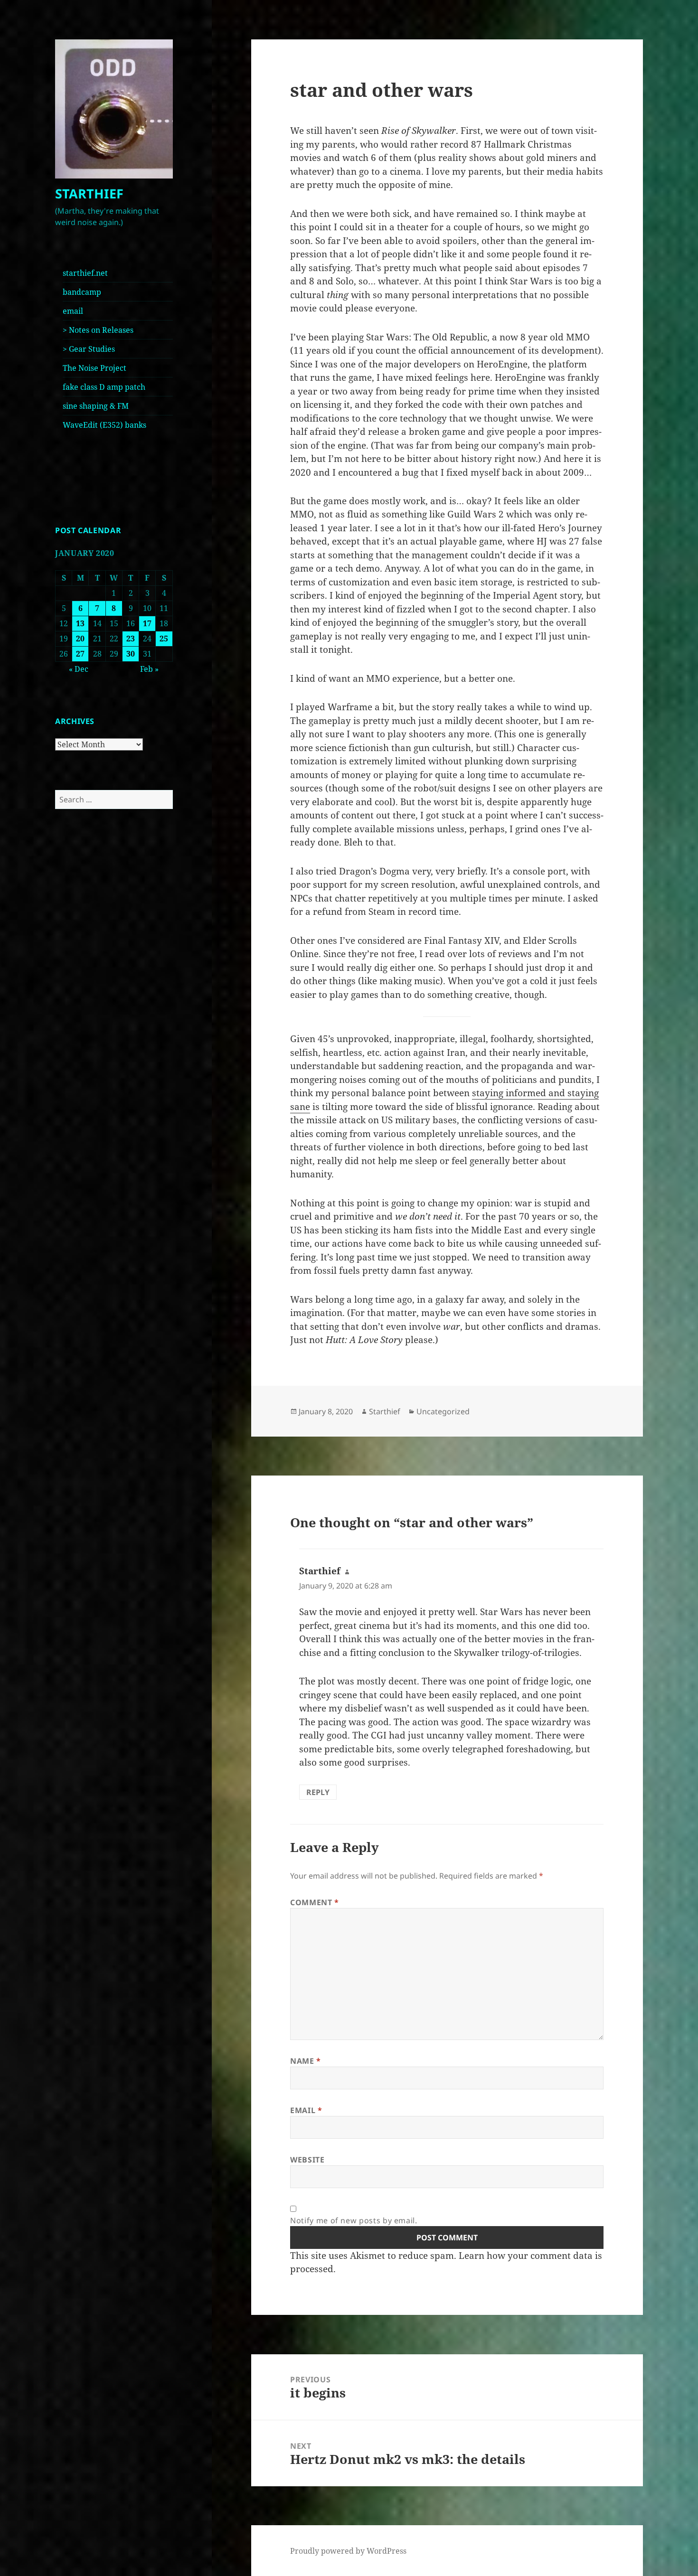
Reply (318, 1792)
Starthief (385, 1411)
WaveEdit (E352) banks (104, 425)
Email (306, 2110)
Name (306, 2061)
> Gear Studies (89, 349)
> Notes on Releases (98, 330)
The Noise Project (94, 368)
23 (131, 639)
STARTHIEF (89, 193)
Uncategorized (443, 1411)
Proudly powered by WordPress (348, 2551)
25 (164, 639)
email (73, 311)
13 (80, 623)
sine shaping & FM (96, 406)
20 (80, 639)
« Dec (79, 669)
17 (147, 623)
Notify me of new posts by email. (354, 2220)
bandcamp (82, 292)
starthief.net (85, 273)
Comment (315, 1902)
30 (131, 654)
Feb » (149, 669)
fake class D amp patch (104, 387)
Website (307, 2160)
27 (80, 654)
